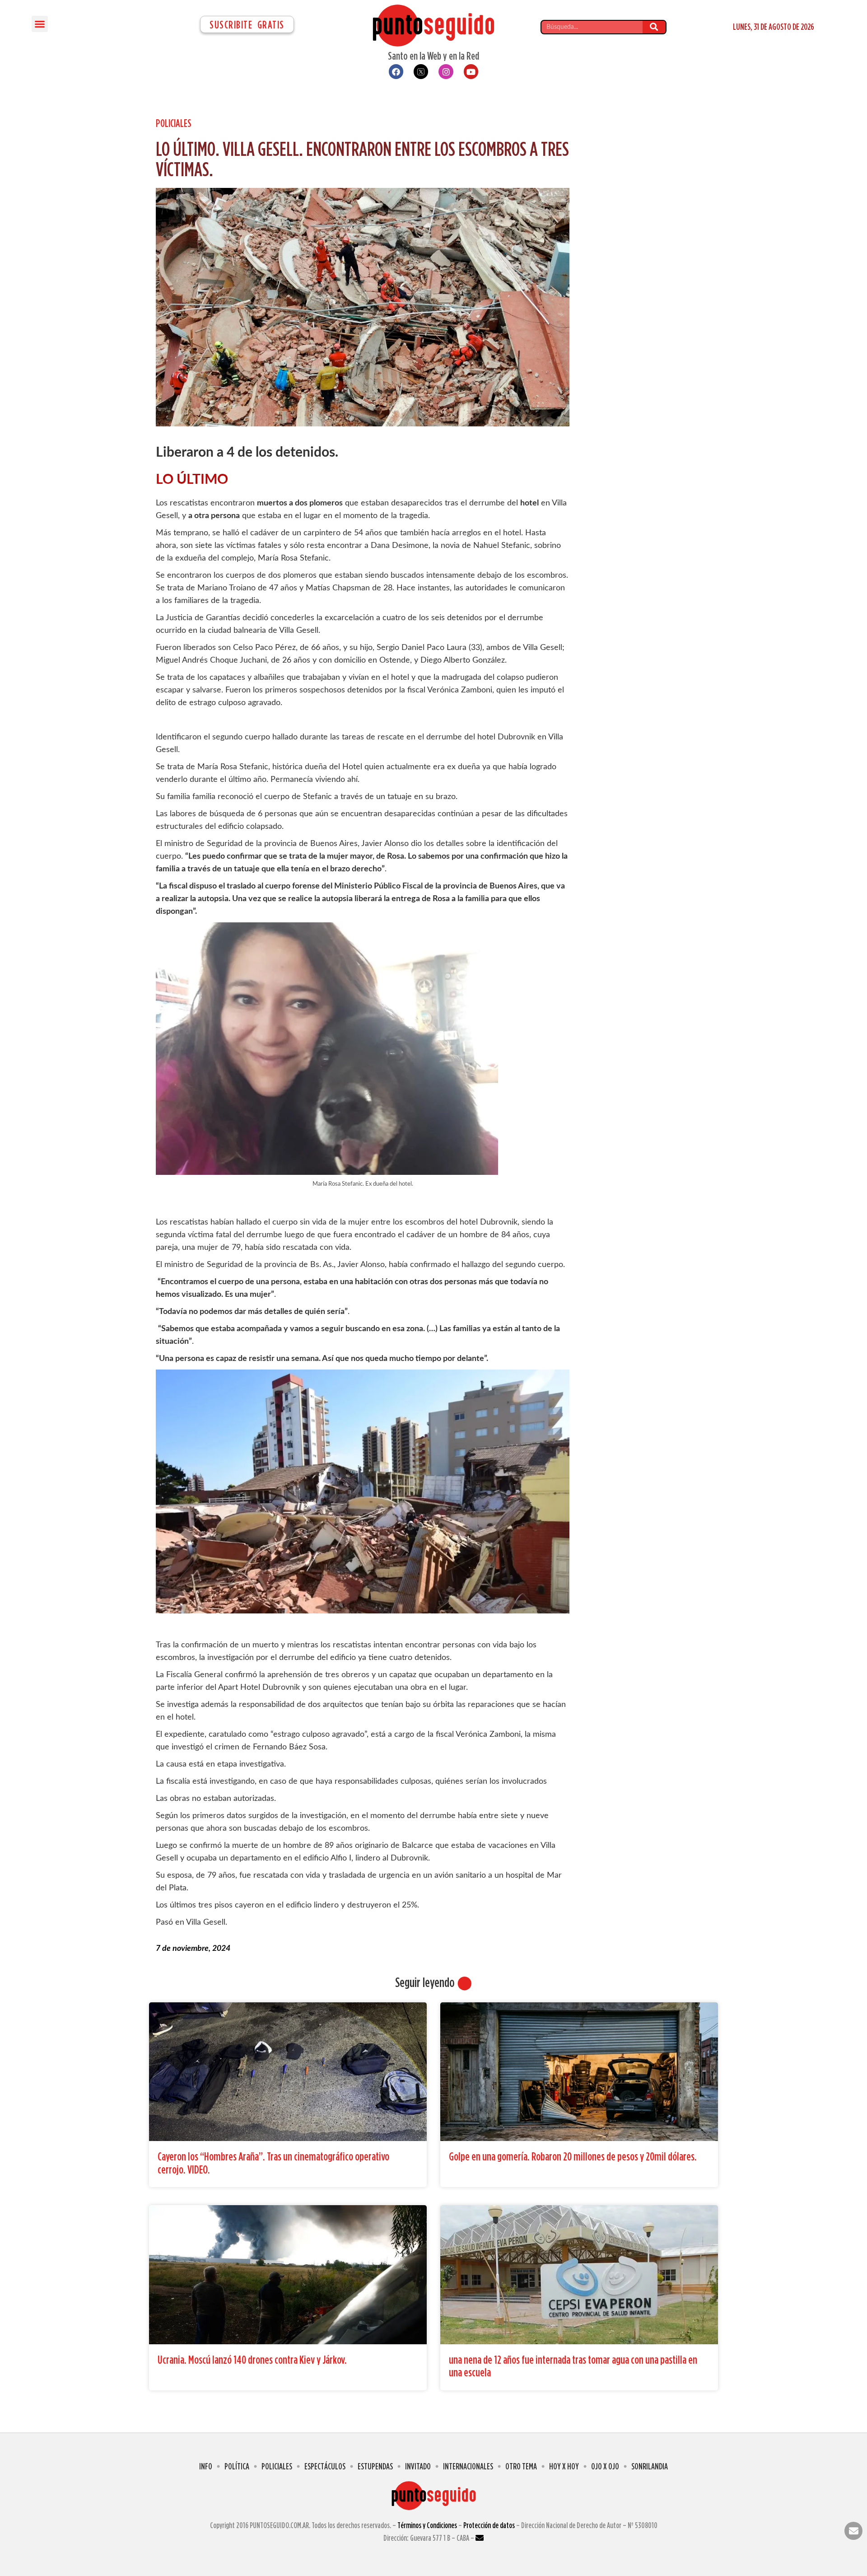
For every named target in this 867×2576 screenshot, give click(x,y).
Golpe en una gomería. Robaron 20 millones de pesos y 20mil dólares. (573, 2156)
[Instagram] (446, 71)
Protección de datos (489, 2525)
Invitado (418, 2466)
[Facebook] (396, 71)
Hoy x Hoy (564, 2466)
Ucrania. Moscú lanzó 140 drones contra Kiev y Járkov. (252, 2359)
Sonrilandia (650, 2466)
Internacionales (468, 2466)
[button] (40, 24)
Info (206, 2466)
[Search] (654, 27)
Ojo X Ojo (605, 2466)
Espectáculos (325, 2466)
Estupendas (375, 2466)
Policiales (174, 123)
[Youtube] (471, 71)
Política (237, 2466)
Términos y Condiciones (427, 2525)
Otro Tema (521, 2466)
